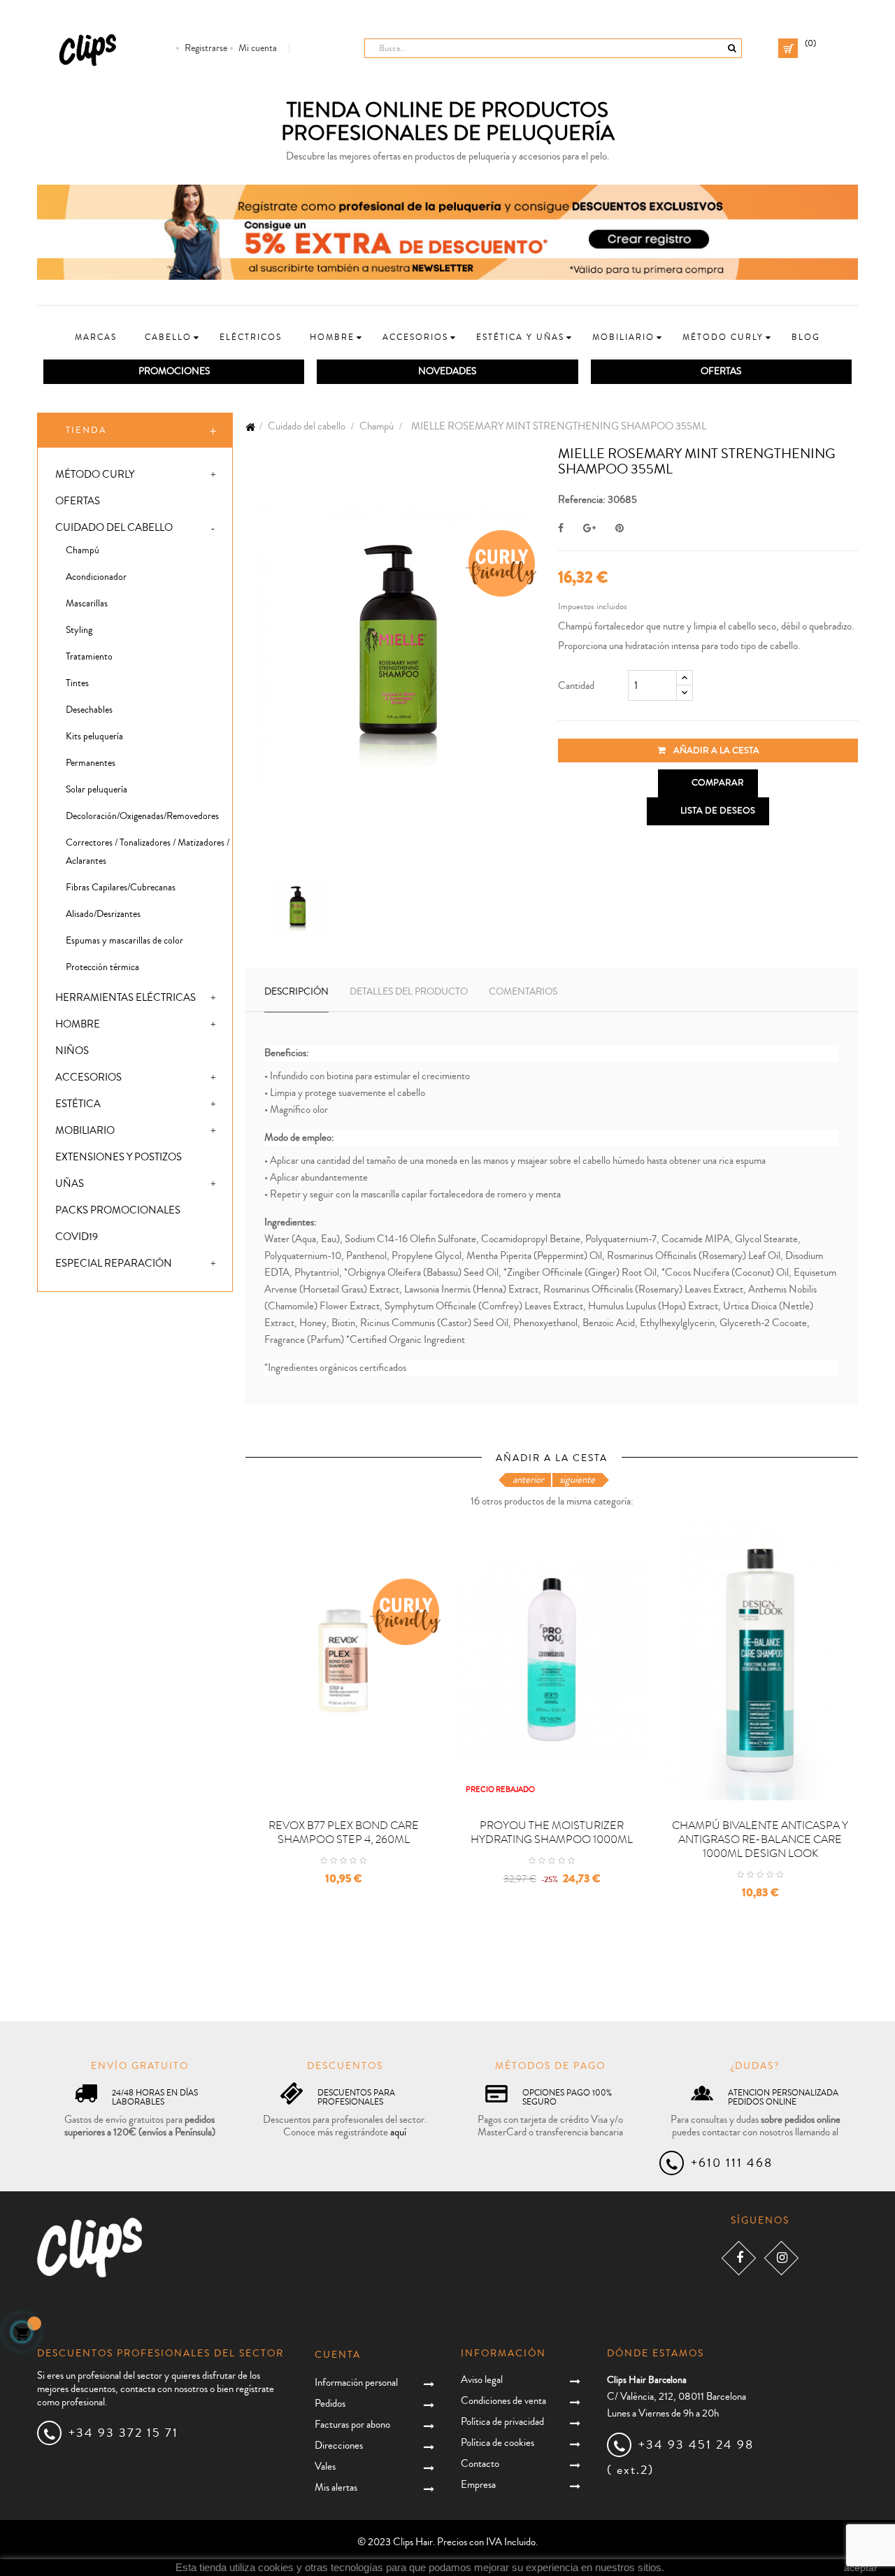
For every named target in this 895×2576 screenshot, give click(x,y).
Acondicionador (96, 577)
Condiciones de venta (503, 2401)
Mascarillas (87, 604)
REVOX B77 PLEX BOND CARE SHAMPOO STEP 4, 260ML (344, 1833)
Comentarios (523, 992)
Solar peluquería (96, 790)
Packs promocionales (118, 1210)
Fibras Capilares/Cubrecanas (121, 888)
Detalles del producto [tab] (409, 992)
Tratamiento (89, 657)
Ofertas (78, 501)
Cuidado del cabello (114, 528)
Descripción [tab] (296, 992)
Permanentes (91, 763)
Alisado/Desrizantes (103, 914)
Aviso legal (482, 2380)
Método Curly (95, 475)
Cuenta (338, 2355)
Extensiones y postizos (119, 1157)
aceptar (861, 2568)
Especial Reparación (114, 1264)
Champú (83, 550)
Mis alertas (336, 2488)
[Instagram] (781, 2258)
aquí (398, 2132)
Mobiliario (85, 1131)
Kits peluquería (94, 736)
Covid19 (77, 1237)
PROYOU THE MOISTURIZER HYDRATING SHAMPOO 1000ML (552, 1833)
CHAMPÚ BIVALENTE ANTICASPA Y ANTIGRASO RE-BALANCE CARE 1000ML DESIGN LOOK (760, 1840)
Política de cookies (497, 2443)
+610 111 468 (732, 2163)
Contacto (480, 2464)
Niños (72, 1051)
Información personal (356, 2383)
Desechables (89, 710)
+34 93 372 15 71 (123, 2433)
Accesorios (88, 1077)
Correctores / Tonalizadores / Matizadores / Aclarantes (148, 852)
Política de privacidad (502, 2422)
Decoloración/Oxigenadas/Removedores (142, 816)
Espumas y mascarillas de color (124, 941)
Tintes (77, 683)
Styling (79, 630)
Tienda (86, 430)
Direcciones (339, 2446)
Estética (78, 1104)
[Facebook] (739, 2258)
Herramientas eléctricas (126, 998)
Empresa (478, 2485)
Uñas (70, 1184)
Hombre (78, 1024)
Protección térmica (102, 967)
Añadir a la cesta (715, 750)
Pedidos (330, 2404)
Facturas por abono (352, 2425)
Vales (325, 2467)
